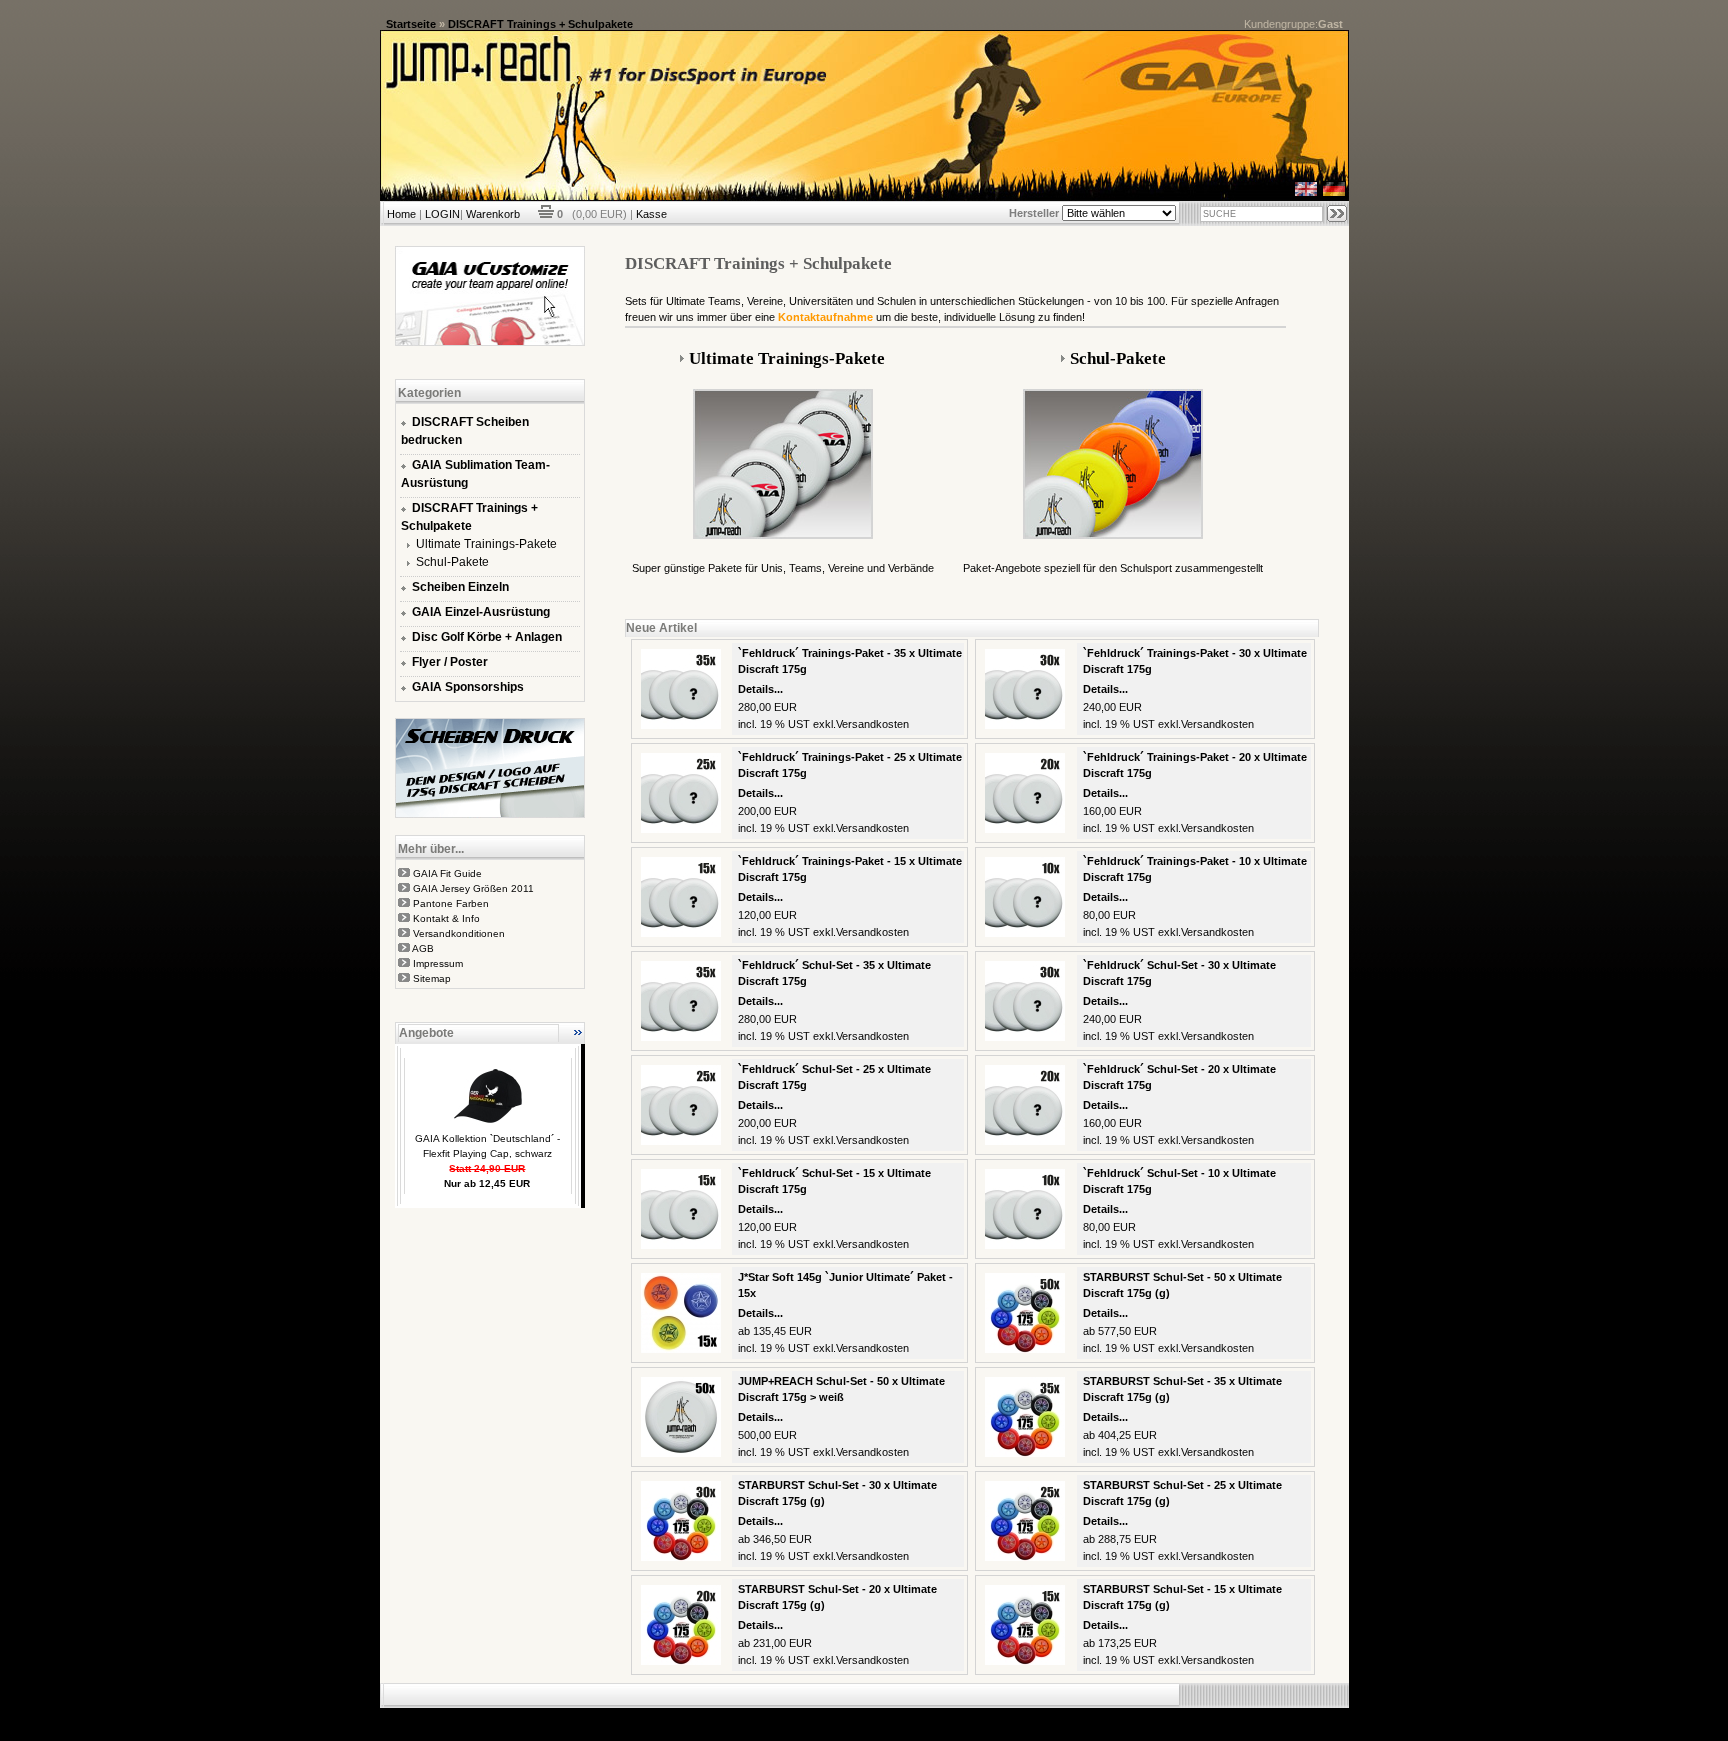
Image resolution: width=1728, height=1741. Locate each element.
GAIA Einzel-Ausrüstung (481, 612)
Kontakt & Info (446, 918)
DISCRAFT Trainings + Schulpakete (540, 24)
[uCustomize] (490, 342)
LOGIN (442, 214)
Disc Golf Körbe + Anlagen (487, 637)
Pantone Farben (451, 903)
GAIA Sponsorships (468, 687)
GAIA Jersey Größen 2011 (473, 888)
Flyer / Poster (450, 662)
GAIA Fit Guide (447, 873)
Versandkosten (872, 724)
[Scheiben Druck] (490, 814)
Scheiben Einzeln (460, 587)
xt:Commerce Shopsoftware (933, 1716)
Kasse (651, 214)
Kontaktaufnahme (825, 317)
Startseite (411, 24)
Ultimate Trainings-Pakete (486, 544)
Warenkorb (493, 214)
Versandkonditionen (459, 933)
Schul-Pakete (452, 562)
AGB (423, 948)
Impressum (438, 963)
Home (401, 214)
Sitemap (432, 978)
